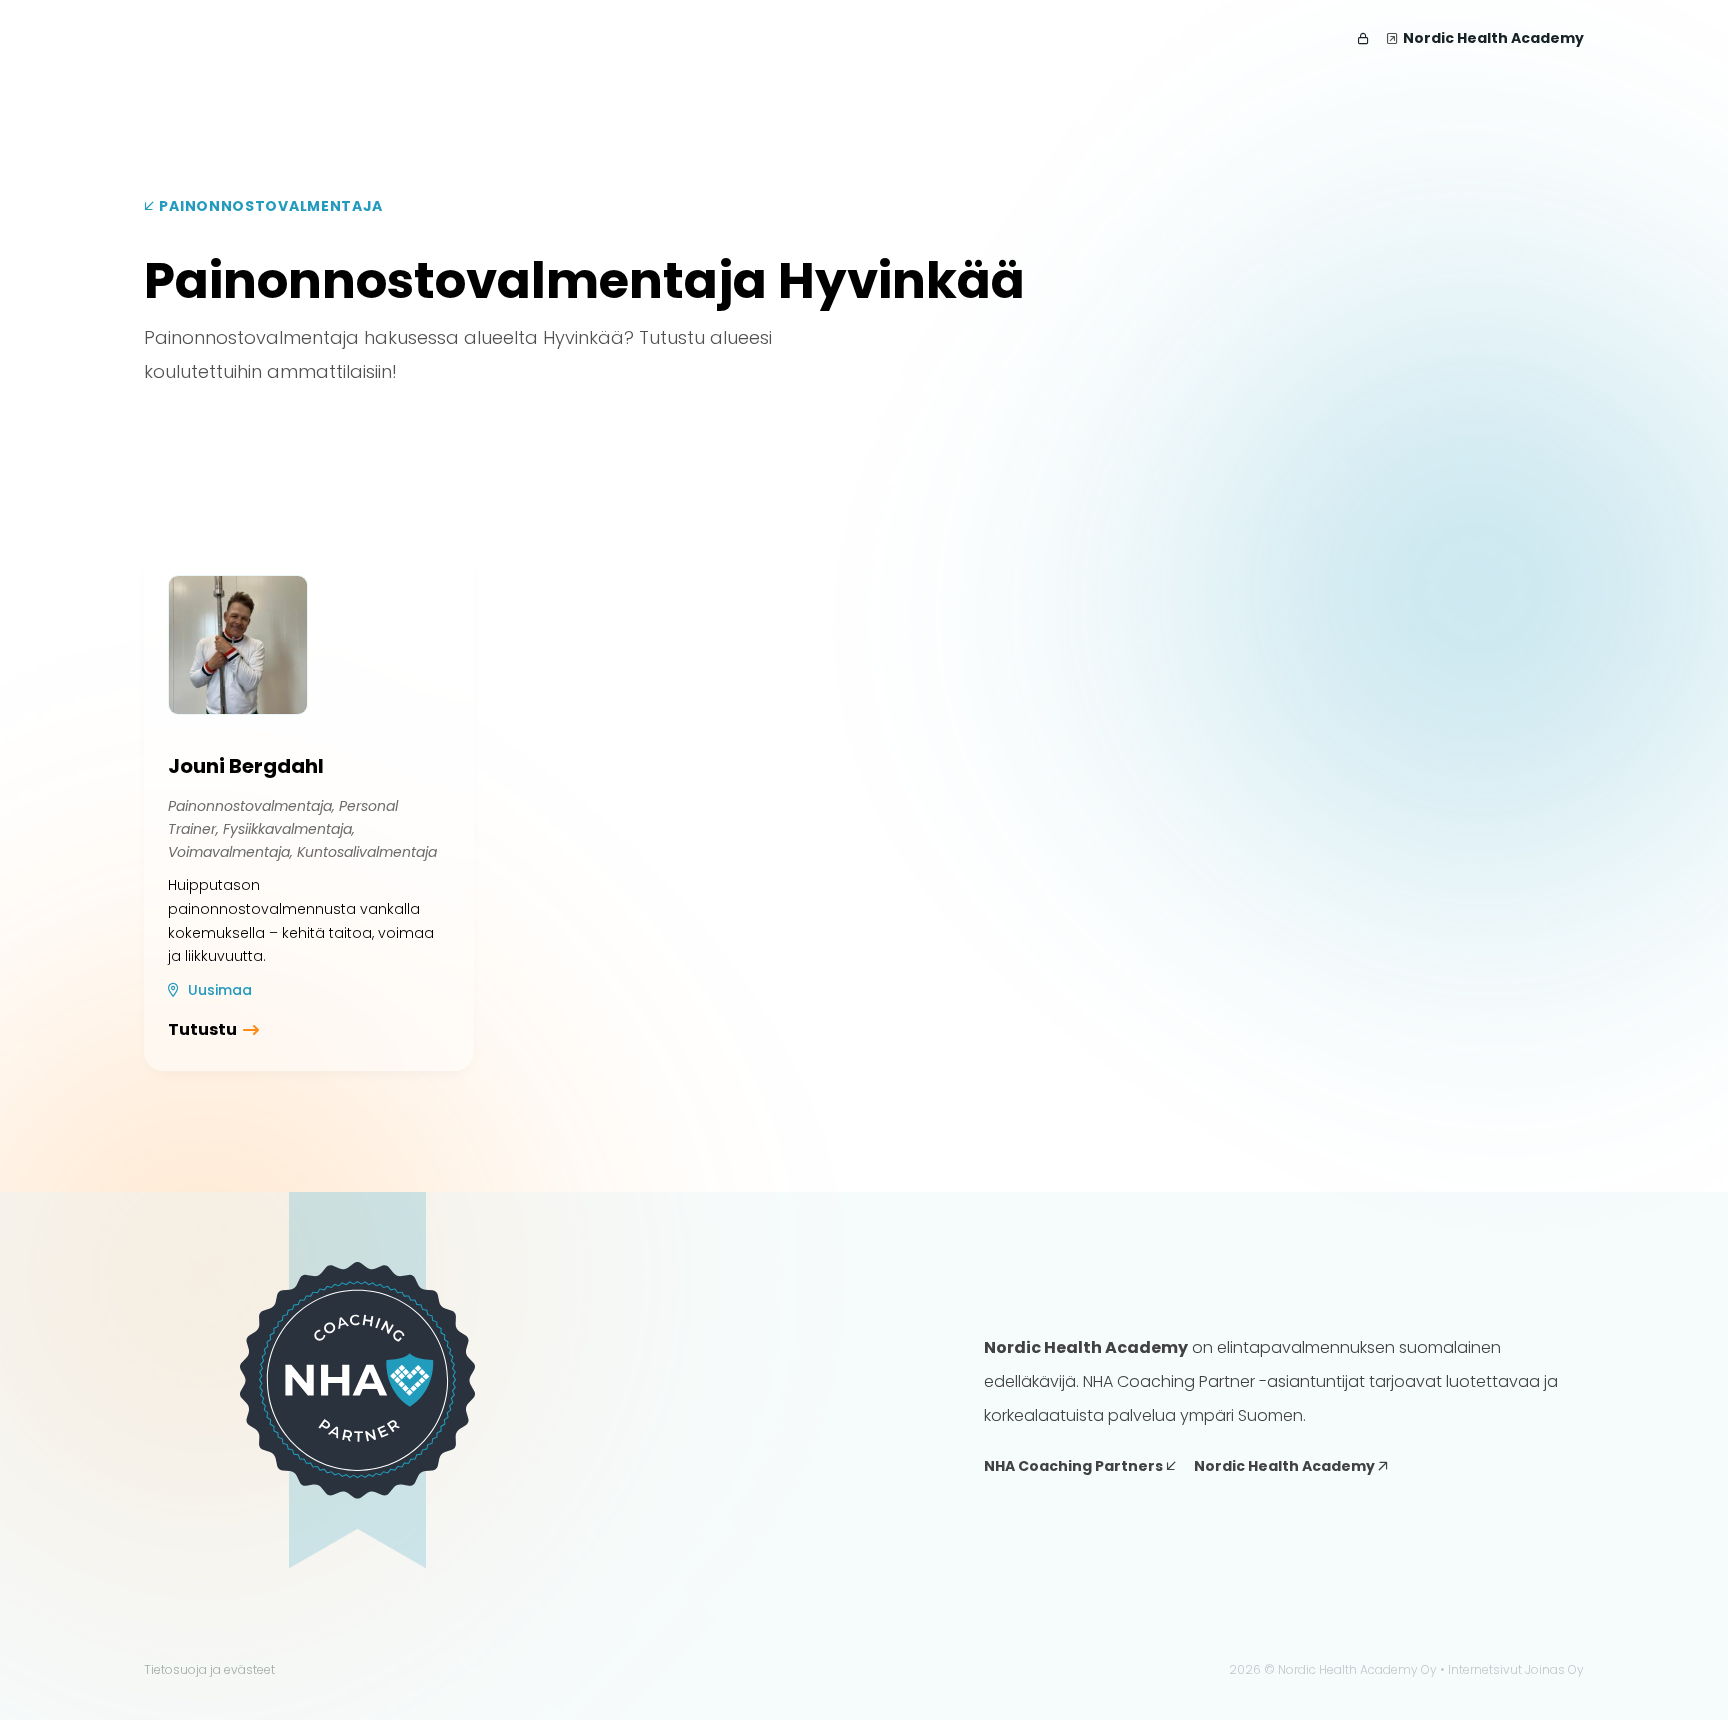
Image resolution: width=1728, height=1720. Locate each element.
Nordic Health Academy (1493, 38)
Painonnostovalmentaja (269, 206)
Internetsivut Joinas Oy (1516, 1669)
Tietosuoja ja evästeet (209, 1669)
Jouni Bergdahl (246, 766)
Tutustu (202, 1029)
